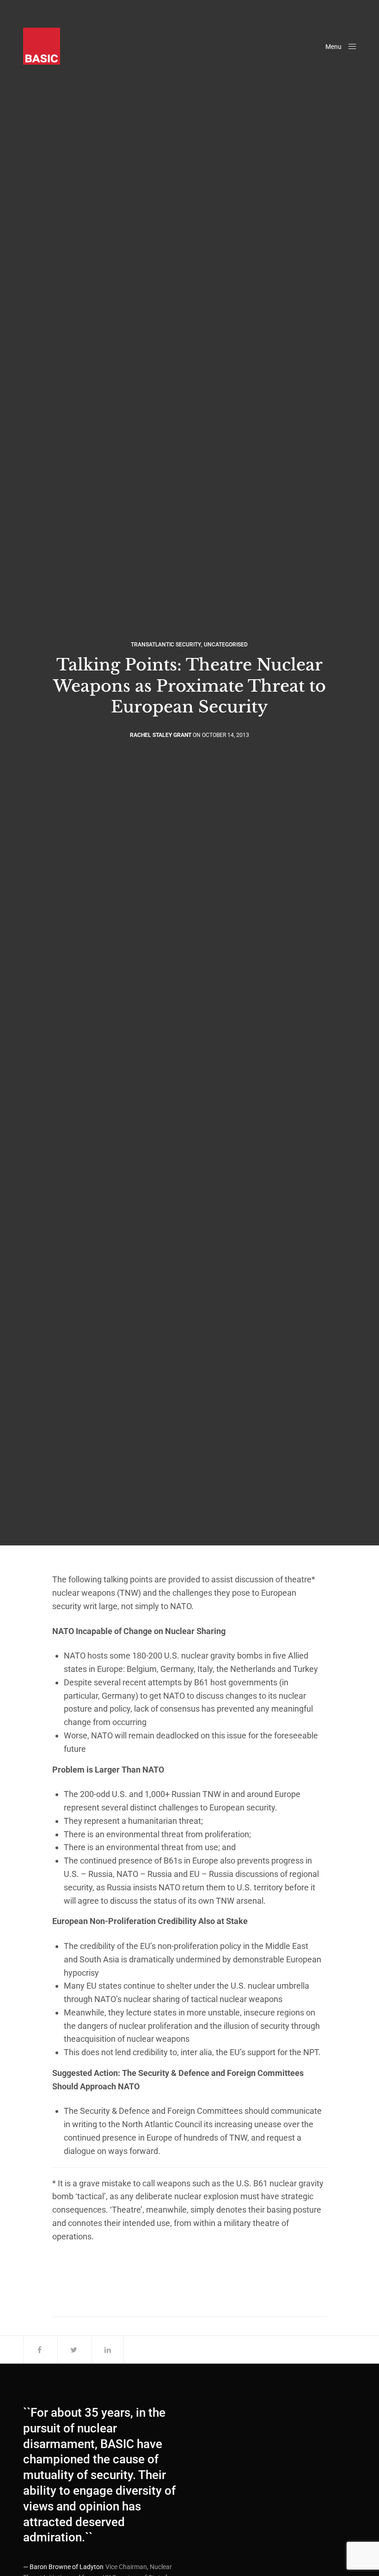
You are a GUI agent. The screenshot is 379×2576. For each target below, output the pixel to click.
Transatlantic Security (166, 645)
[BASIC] (42, 46)
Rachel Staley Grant (161, 735)
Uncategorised (226, 645)
